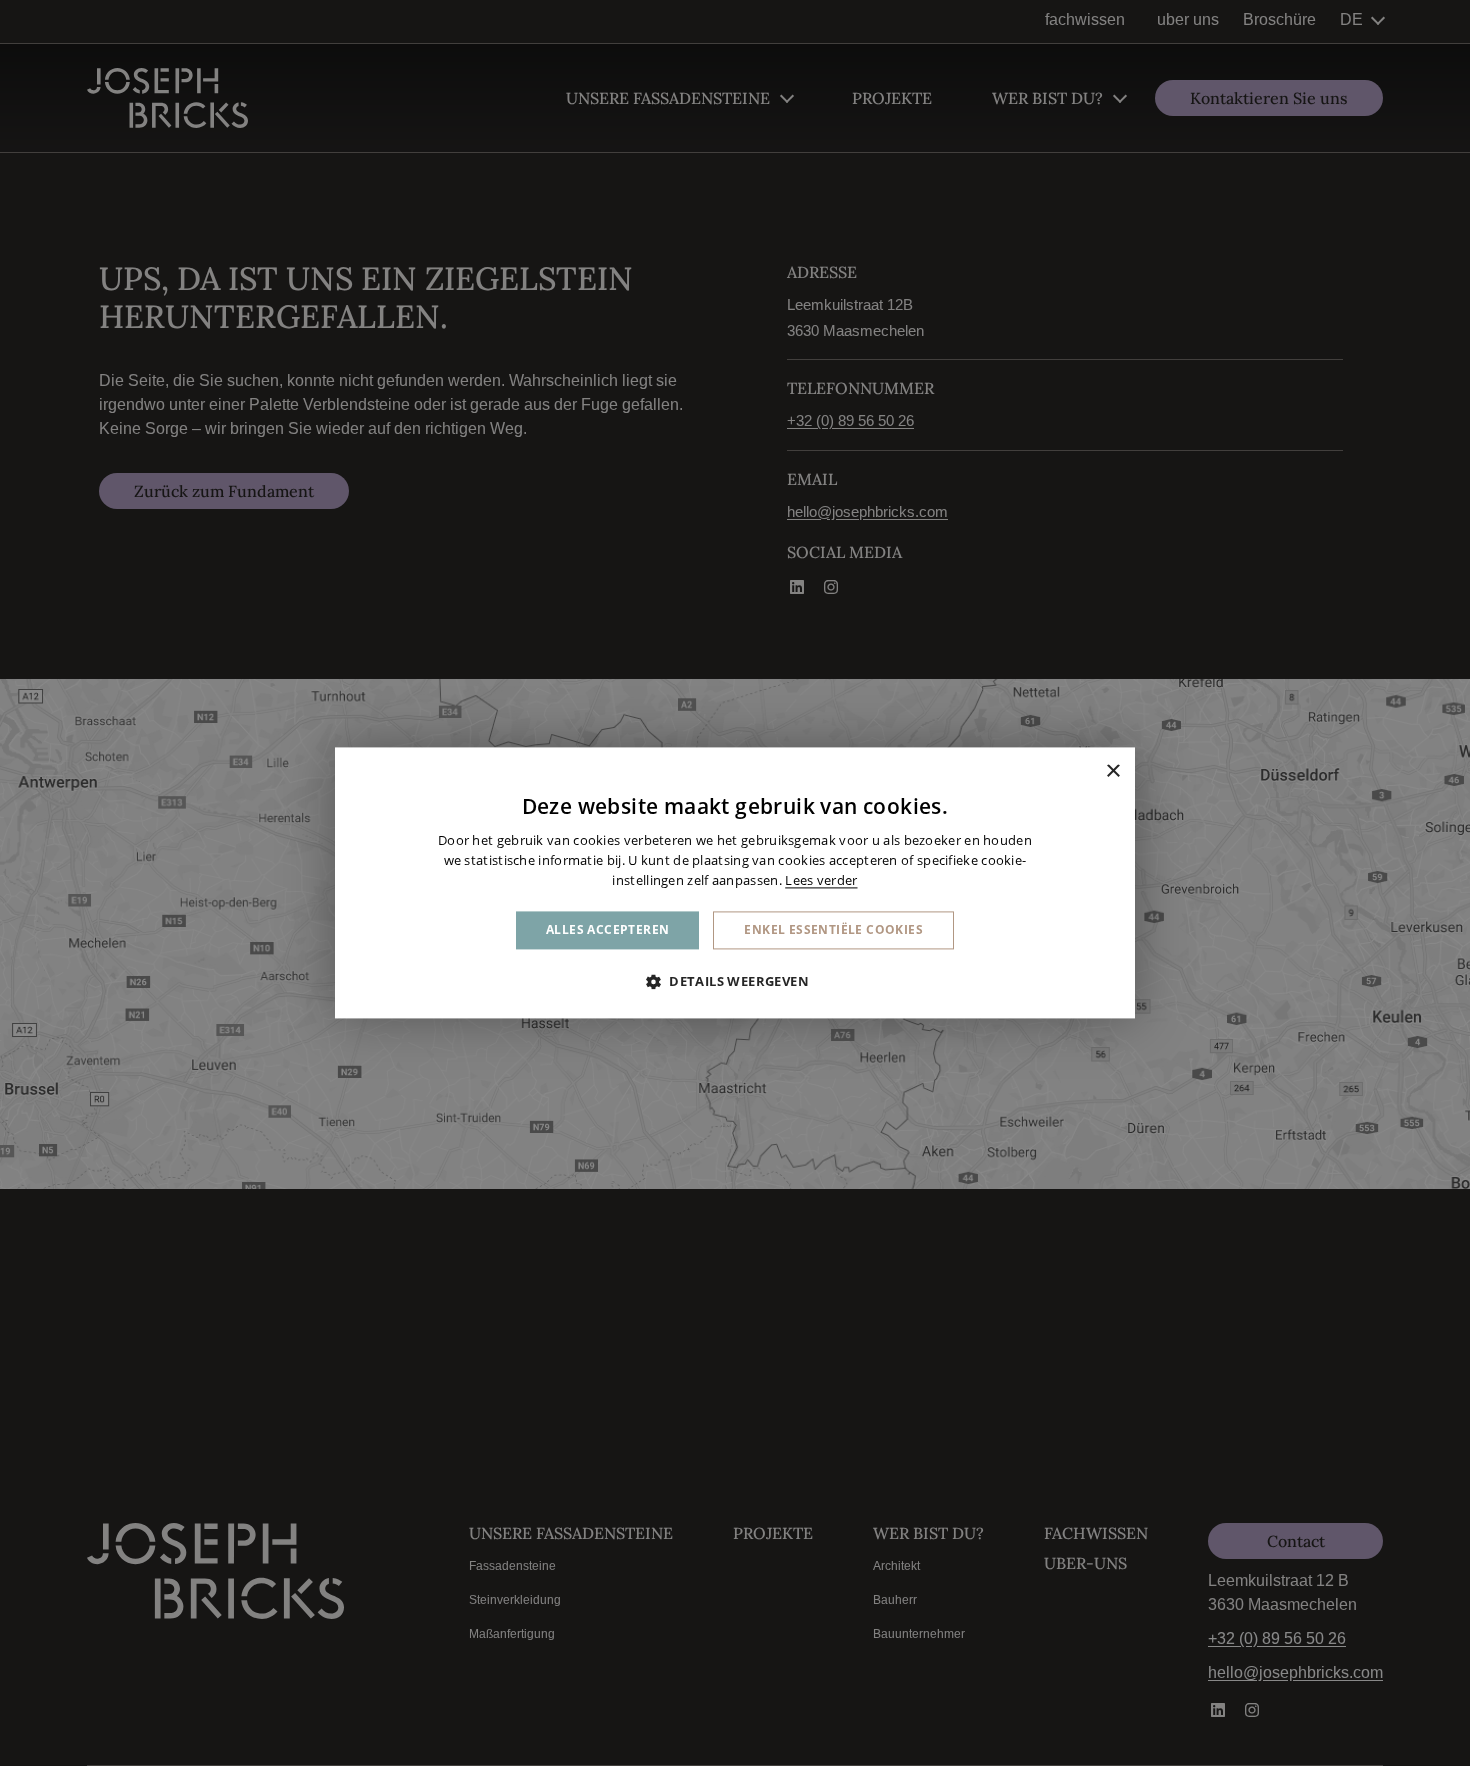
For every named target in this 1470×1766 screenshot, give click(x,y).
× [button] (1112, 771)
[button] (735, 982)
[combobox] (1085, 772)
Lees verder (821, 880)
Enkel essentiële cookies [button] (833, 929)
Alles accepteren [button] (607, 929)
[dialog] (735, 882)
